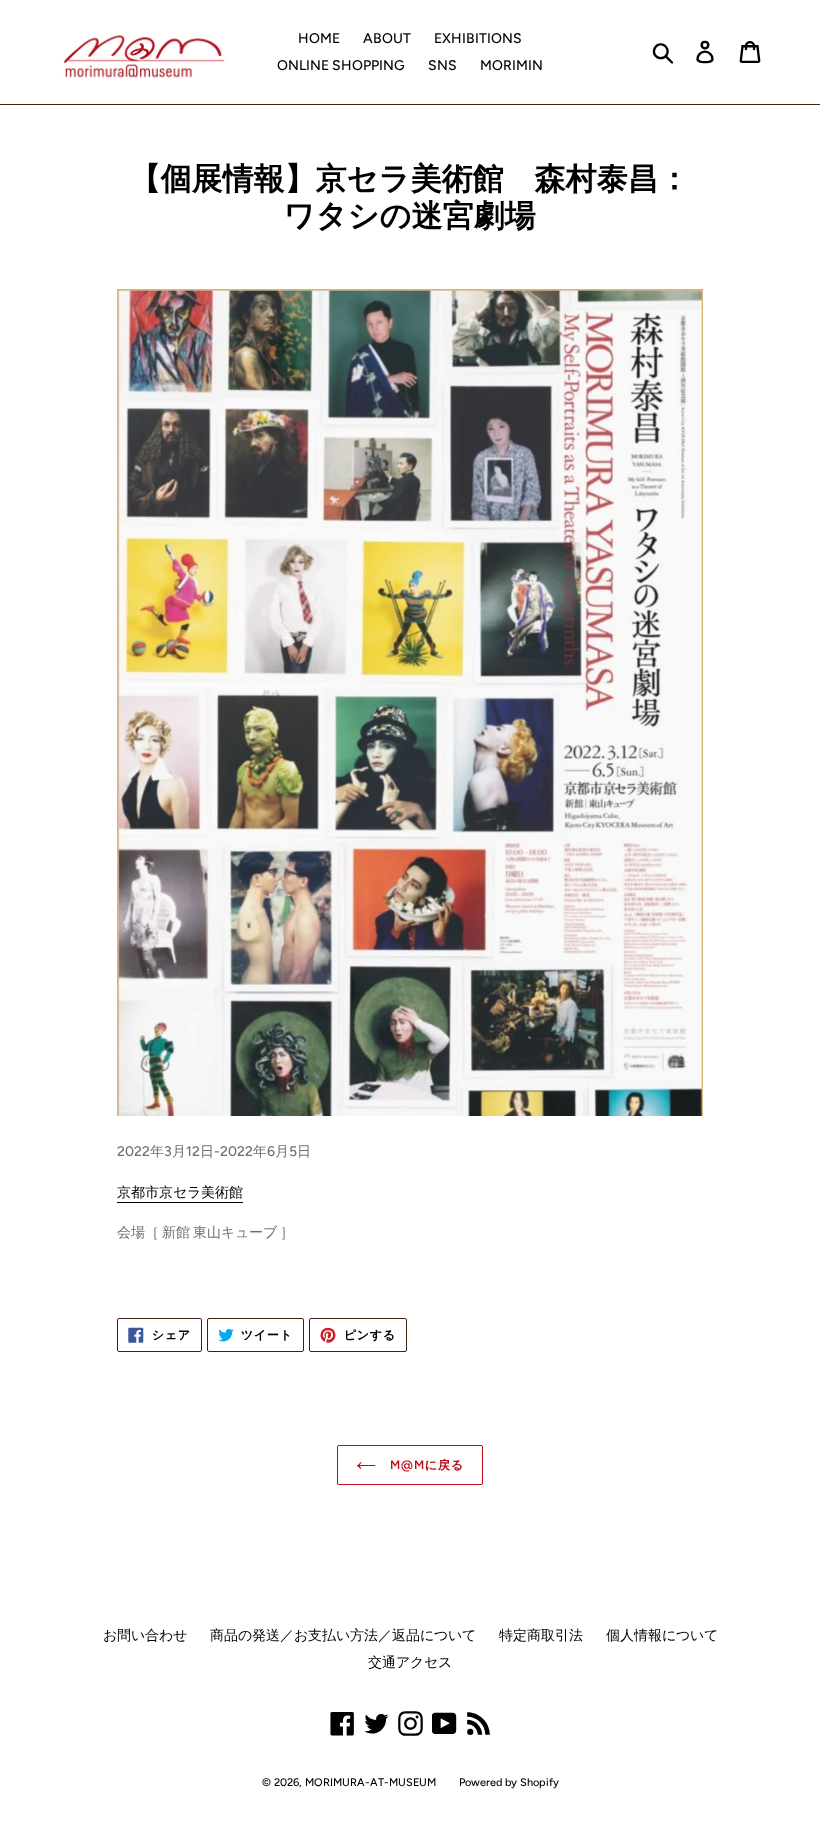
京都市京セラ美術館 (180, 1192)
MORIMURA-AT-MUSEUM (370, 1782)
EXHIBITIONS (478, 38)
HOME (319, 38)
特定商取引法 (541, 1635)
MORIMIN (511, 65)
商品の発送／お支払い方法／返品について (343, 1635)
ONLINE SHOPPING (341, 65)
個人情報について (662, 1635)
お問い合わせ (145, 1635)
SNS (442, 65)
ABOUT (387, 38)
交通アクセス (410, 1662)
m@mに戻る (425, 1465)
